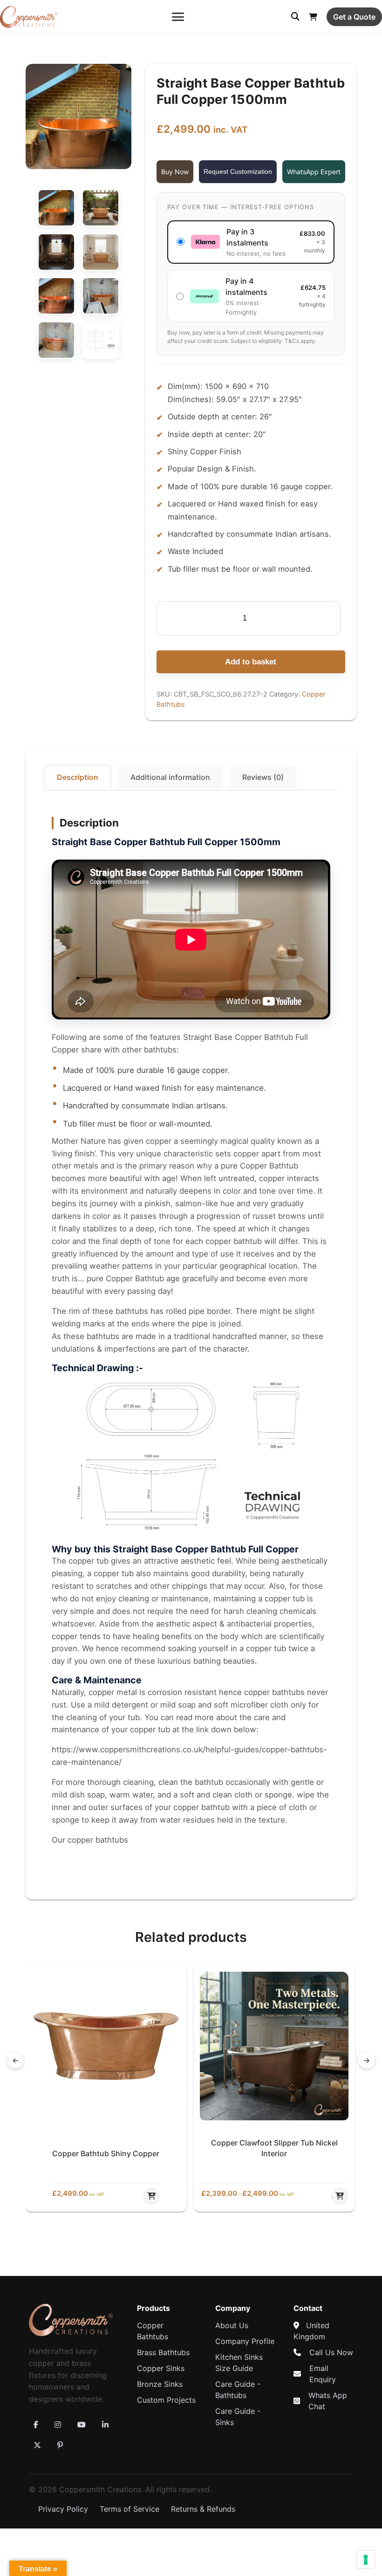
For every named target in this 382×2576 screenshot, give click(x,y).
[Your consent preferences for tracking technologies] (366, 2560)
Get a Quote (354, 17)
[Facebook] (36, 2425)
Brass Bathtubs (163, 2352)
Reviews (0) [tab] (263, 777)
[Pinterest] (60, 2445)
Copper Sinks (161, 2368)
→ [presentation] (366, 2060)
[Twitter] (37, 2445)
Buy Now (175, 172)
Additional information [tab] (170, 777)
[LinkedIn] (105, 2425)
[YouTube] (82, 2425)
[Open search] (295, 17)
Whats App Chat (328, 2401)
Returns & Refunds (203, 2509)
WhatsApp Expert (314, 172)
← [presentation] (16, 2060)
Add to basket (251, 662)
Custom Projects (166, 2400)
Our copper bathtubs (90, 1840)
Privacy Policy (63, 2509)
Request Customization (238, 171)
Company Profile (245, 2341)
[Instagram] (58, 2425)
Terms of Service (130, 2509)
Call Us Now (331, 2352)
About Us (232, 2325)
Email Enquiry (323, 2374)
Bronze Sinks (160, 2384)
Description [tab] (78, 777)
